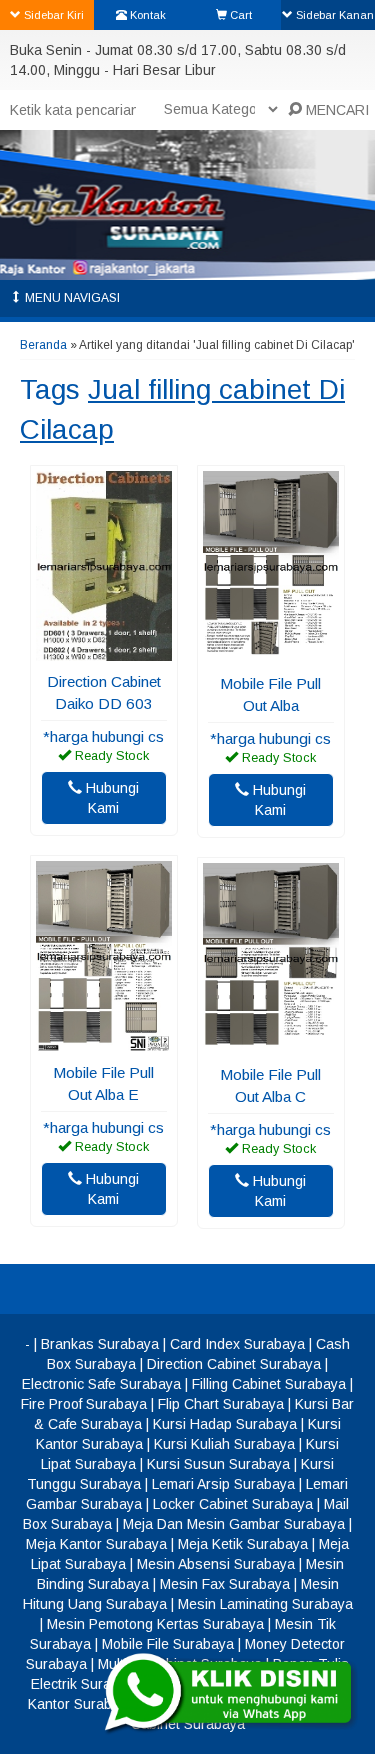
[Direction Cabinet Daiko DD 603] (104, 651)
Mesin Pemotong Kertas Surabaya (155, 1624)
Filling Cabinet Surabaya (269, 1384)
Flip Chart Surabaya (221, 1404)
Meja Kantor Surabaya (96, 1544)
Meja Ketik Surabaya (243, 1544)
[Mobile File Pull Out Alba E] (104, 1042)
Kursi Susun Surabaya (218, 1464)
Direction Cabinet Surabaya (234, 1364)
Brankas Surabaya (100, 1344)
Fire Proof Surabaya (84, 1404)
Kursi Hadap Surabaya (225, 1424)
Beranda (43, 345)
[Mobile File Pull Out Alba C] (271, 1044)
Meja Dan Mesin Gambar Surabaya (234, 1524)
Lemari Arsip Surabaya (223, 1484)
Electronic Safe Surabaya (101, 1384)
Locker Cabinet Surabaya (233, 1504)
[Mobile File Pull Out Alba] (271, 653)
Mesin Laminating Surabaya (265, 1604)
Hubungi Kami (110, 798)
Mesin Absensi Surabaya (216, 1564)
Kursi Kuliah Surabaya (224, 1444)
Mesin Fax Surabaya (225, 1584)
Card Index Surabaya (237, 1344)
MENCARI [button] (335, 110)
